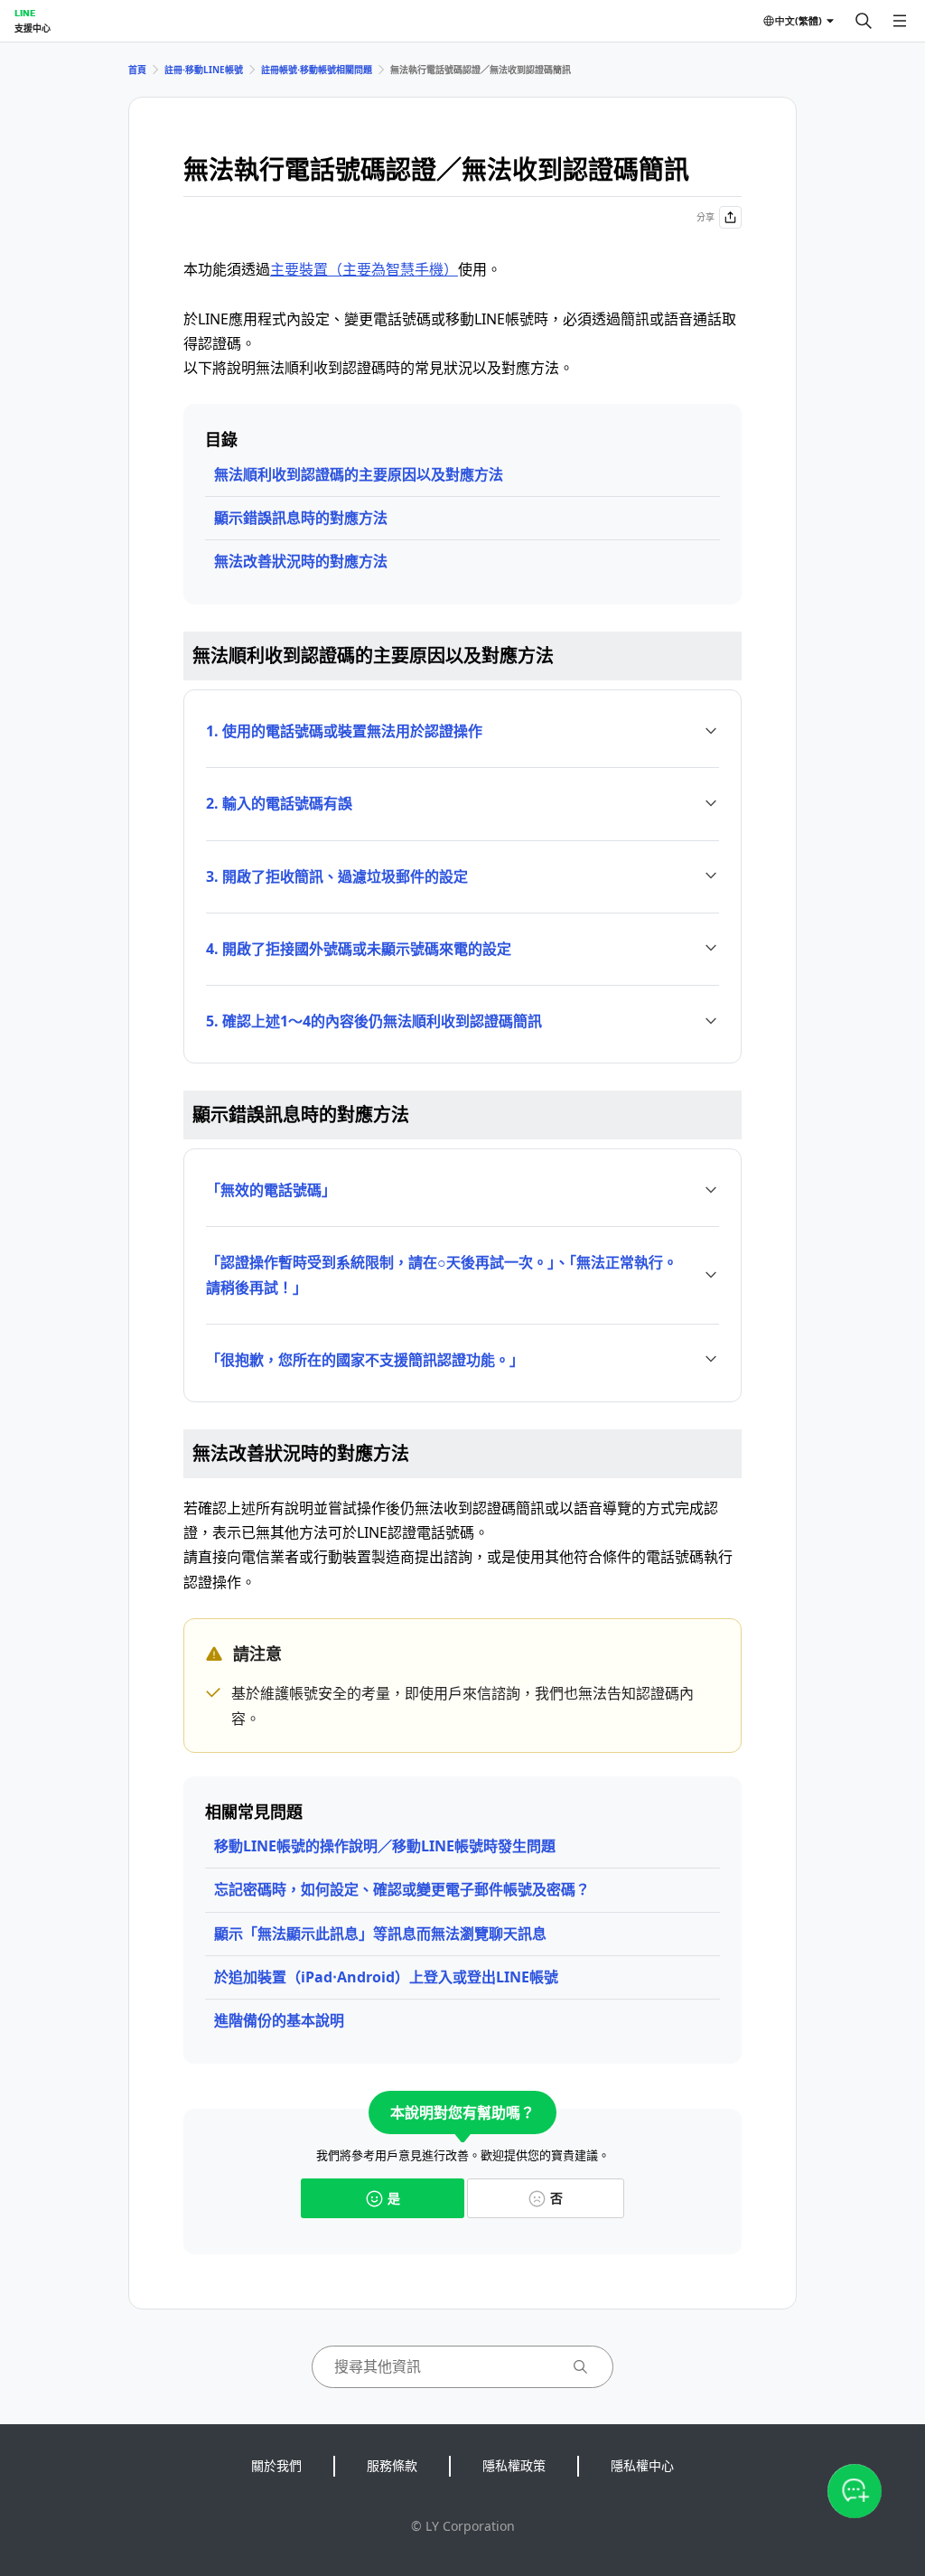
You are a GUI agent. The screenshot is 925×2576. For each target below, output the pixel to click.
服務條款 (392, 2465)
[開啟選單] (900, 21)
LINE (25, 13)
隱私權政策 (514, 2465)
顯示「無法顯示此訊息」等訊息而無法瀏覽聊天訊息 (380, 1934)
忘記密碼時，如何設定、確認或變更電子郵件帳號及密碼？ (402, 1889)
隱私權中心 (642, 2465)
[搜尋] (864, 21)
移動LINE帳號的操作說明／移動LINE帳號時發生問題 (385, 1846)
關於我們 (276, 2465)
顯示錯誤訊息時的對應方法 (301, 518)
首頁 (137, 70)
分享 (705, 217)
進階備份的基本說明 (279, 2020)
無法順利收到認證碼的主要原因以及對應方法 (359, 474)
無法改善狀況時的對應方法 (301, 561)
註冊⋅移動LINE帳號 (204, 70)
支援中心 (33, 28)
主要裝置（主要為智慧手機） (364, 269)
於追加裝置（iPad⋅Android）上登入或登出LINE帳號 (386, 1977)
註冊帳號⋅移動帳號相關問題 (317, 70)
